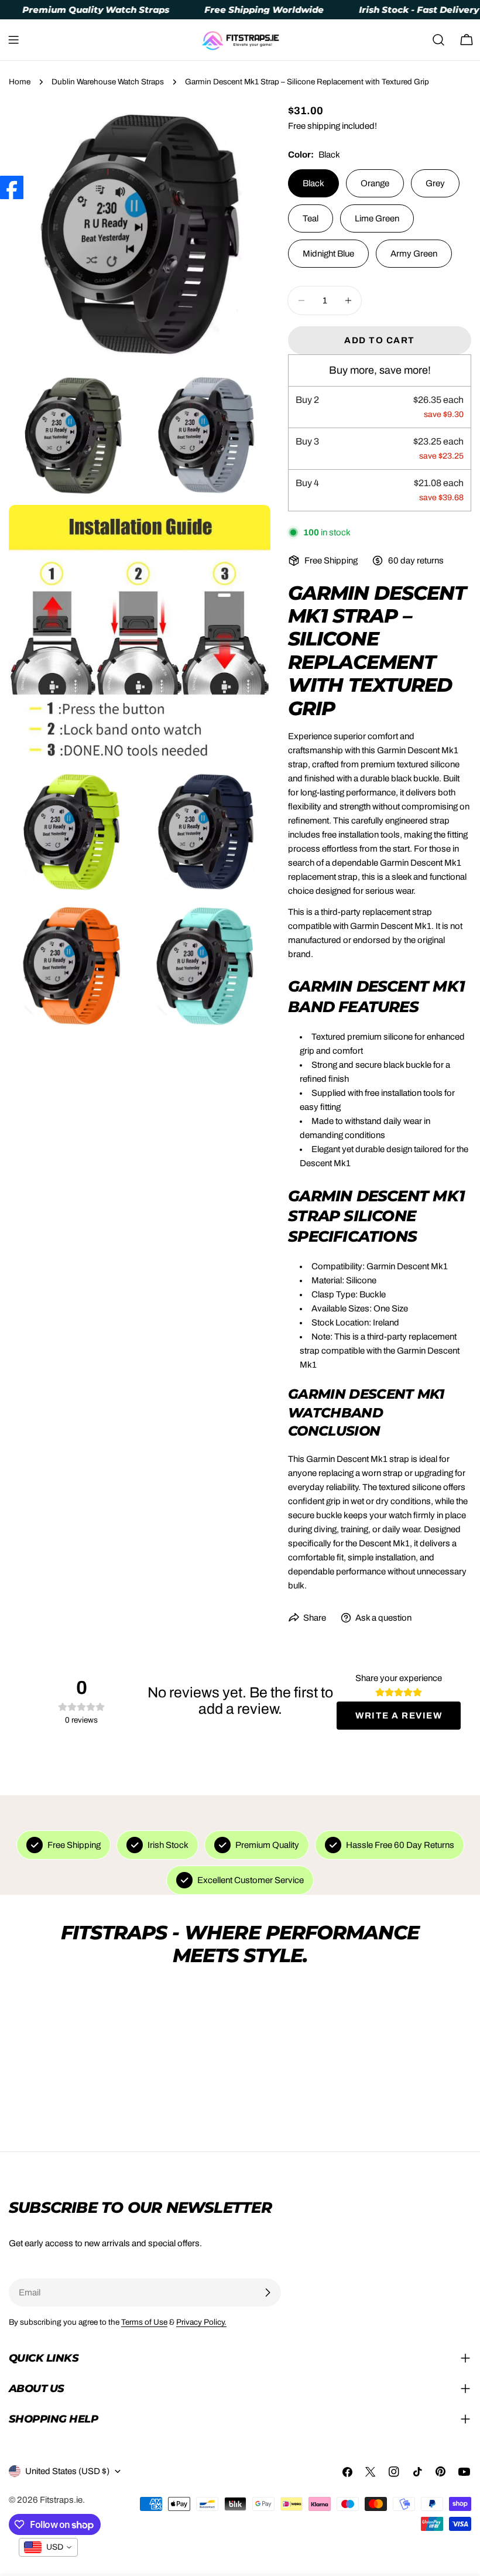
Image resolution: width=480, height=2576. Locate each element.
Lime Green (377, 218)
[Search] (438, 40)
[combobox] (48, 2547)
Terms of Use (144, 2322)
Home (20, 82)
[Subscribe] (268, 2293)
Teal (311, 218)
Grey (435, 183)
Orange (375, 183)
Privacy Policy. (201, 2322)
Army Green (414, 254)
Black (313, 183)
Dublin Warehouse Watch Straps (108, 82)
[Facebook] (12, 187)
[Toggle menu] (13, 40)
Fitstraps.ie (61, 2500)
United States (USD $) (67, 2471)
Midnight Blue (328, 254)
